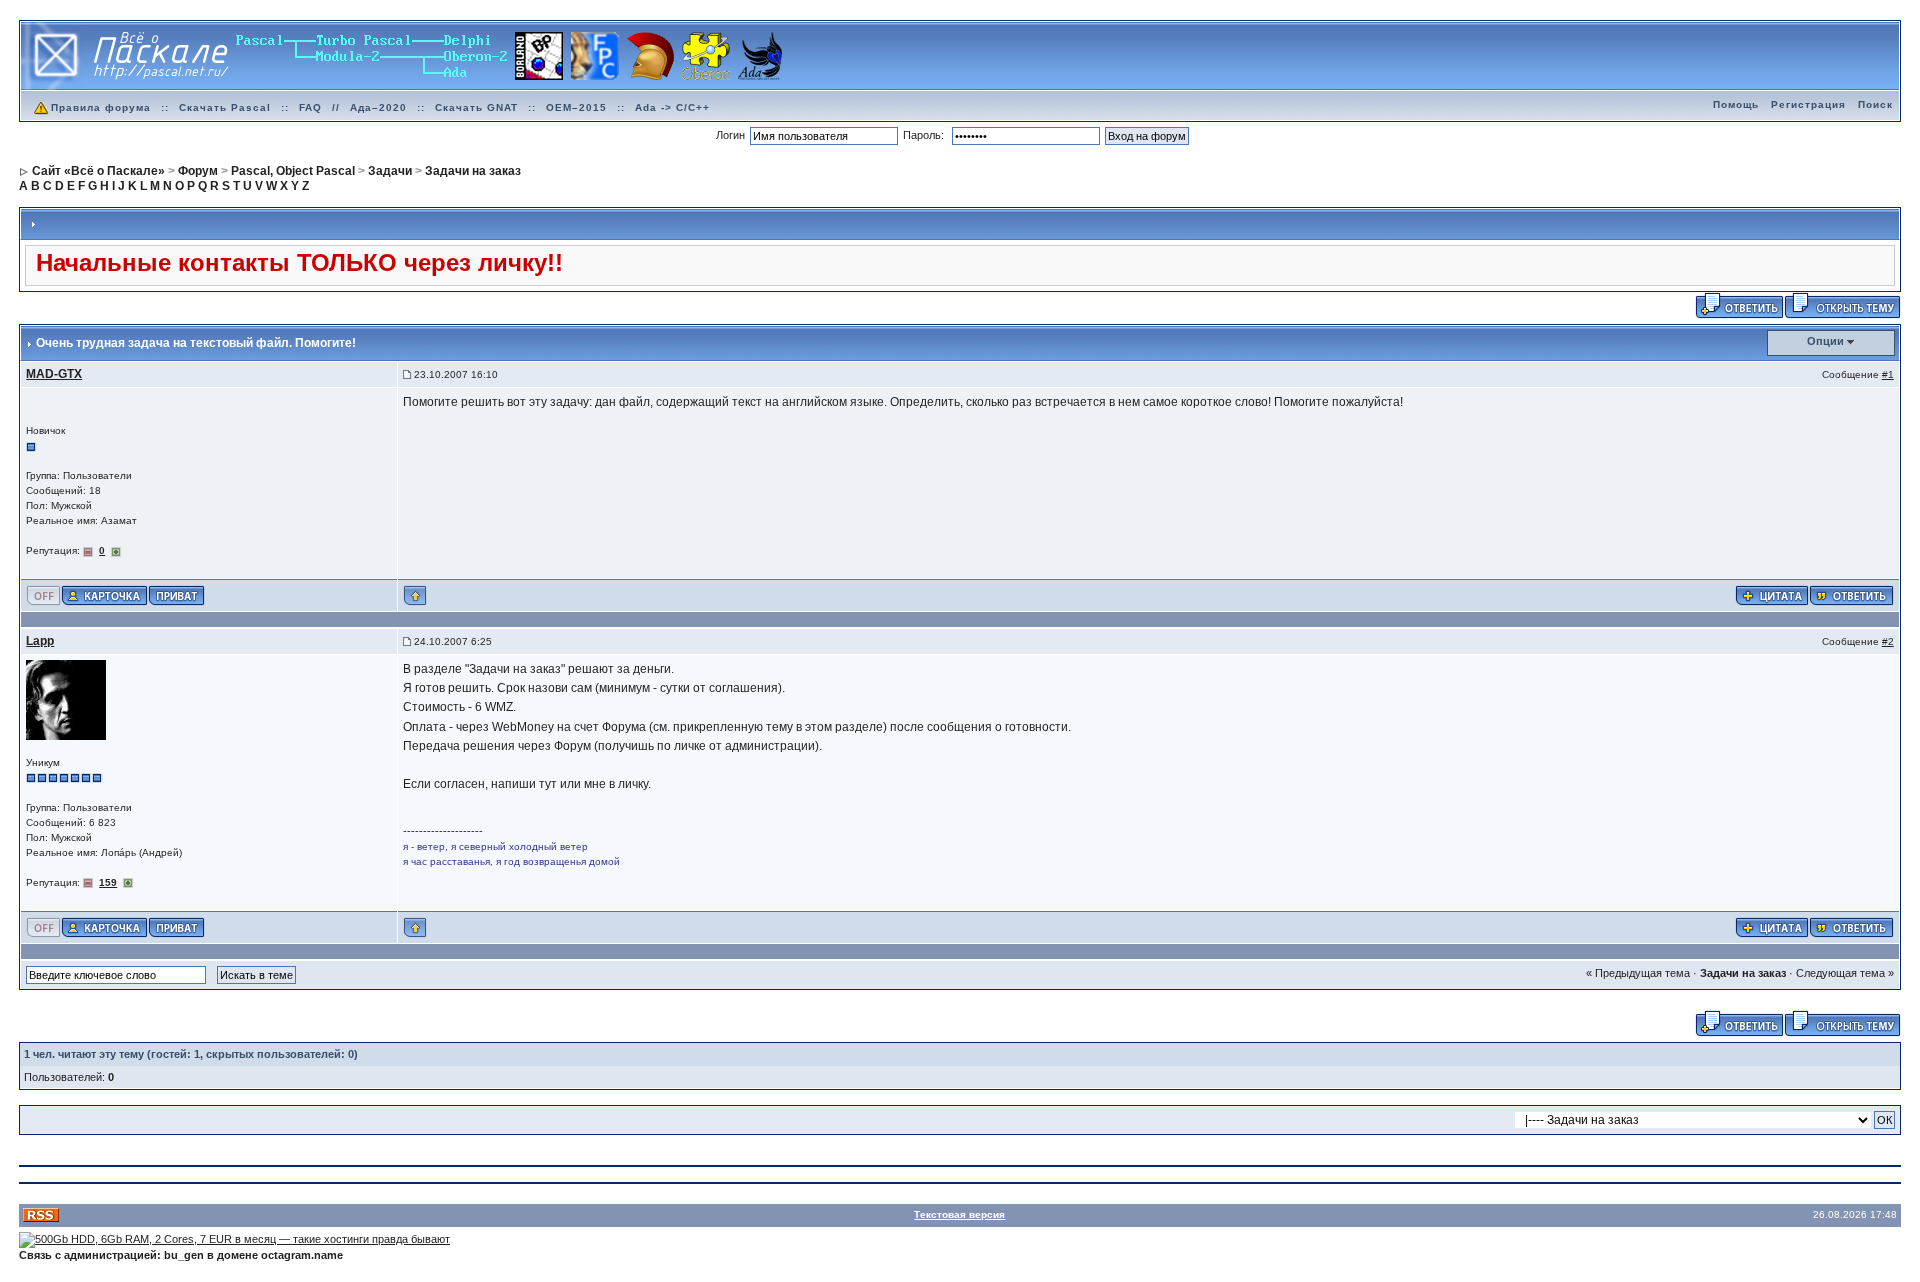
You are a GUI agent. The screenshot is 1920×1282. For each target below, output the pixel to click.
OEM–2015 (576, 107)
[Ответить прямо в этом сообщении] (1851, 594)
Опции (1825, 341)
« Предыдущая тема (1638, 973)
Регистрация (1808, 104)
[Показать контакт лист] (104, 594)
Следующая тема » (1845, 973)
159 (108, 882)
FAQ (310, 107)
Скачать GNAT (476, 107)
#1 (1888, 374)
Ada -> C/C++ (672, 107)
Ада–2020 (378, 107)
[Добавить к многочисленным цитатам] (1772, 594)
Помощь (1736, 104)
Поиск (1875, 104)
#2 (1888, 641)
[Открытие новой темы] (1842, 305)
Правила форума (101, 107)
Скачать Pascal (225, 107)
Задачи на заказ (1743, 973)
